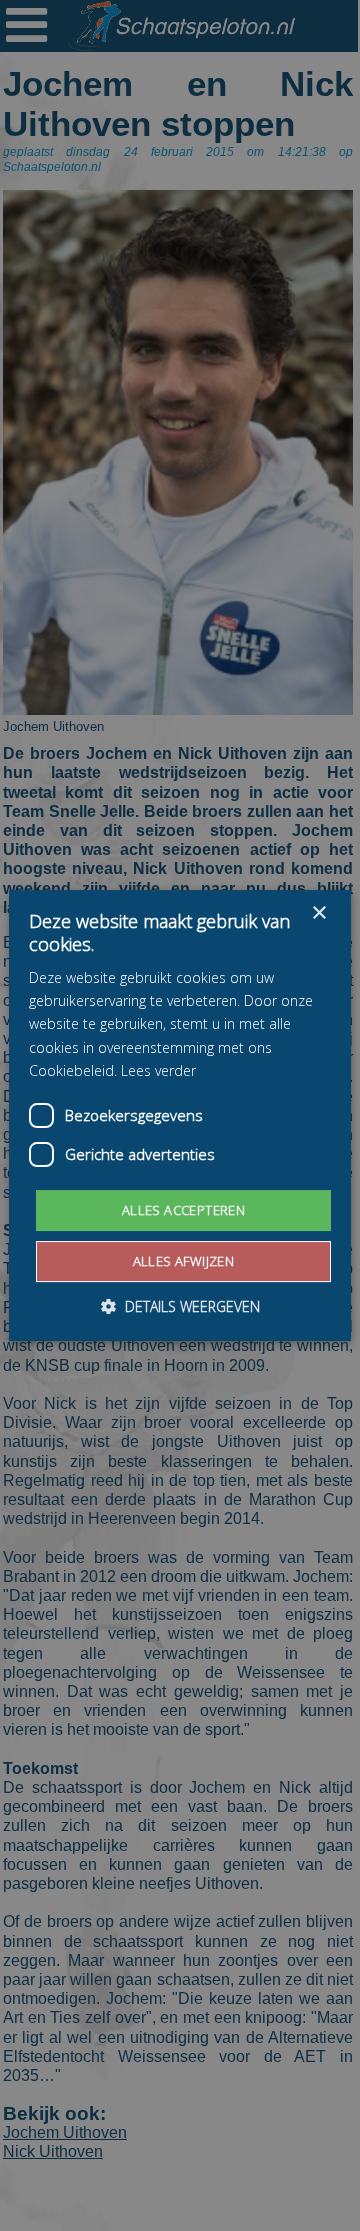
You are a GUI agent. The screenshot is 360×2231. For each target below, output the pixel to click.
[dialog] (180, 1115)
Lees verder (158, 1070)
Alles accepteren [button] (183, 1210)
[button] (180, 1306)
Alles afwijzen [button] (184, 1261)
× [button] (318, 913)
